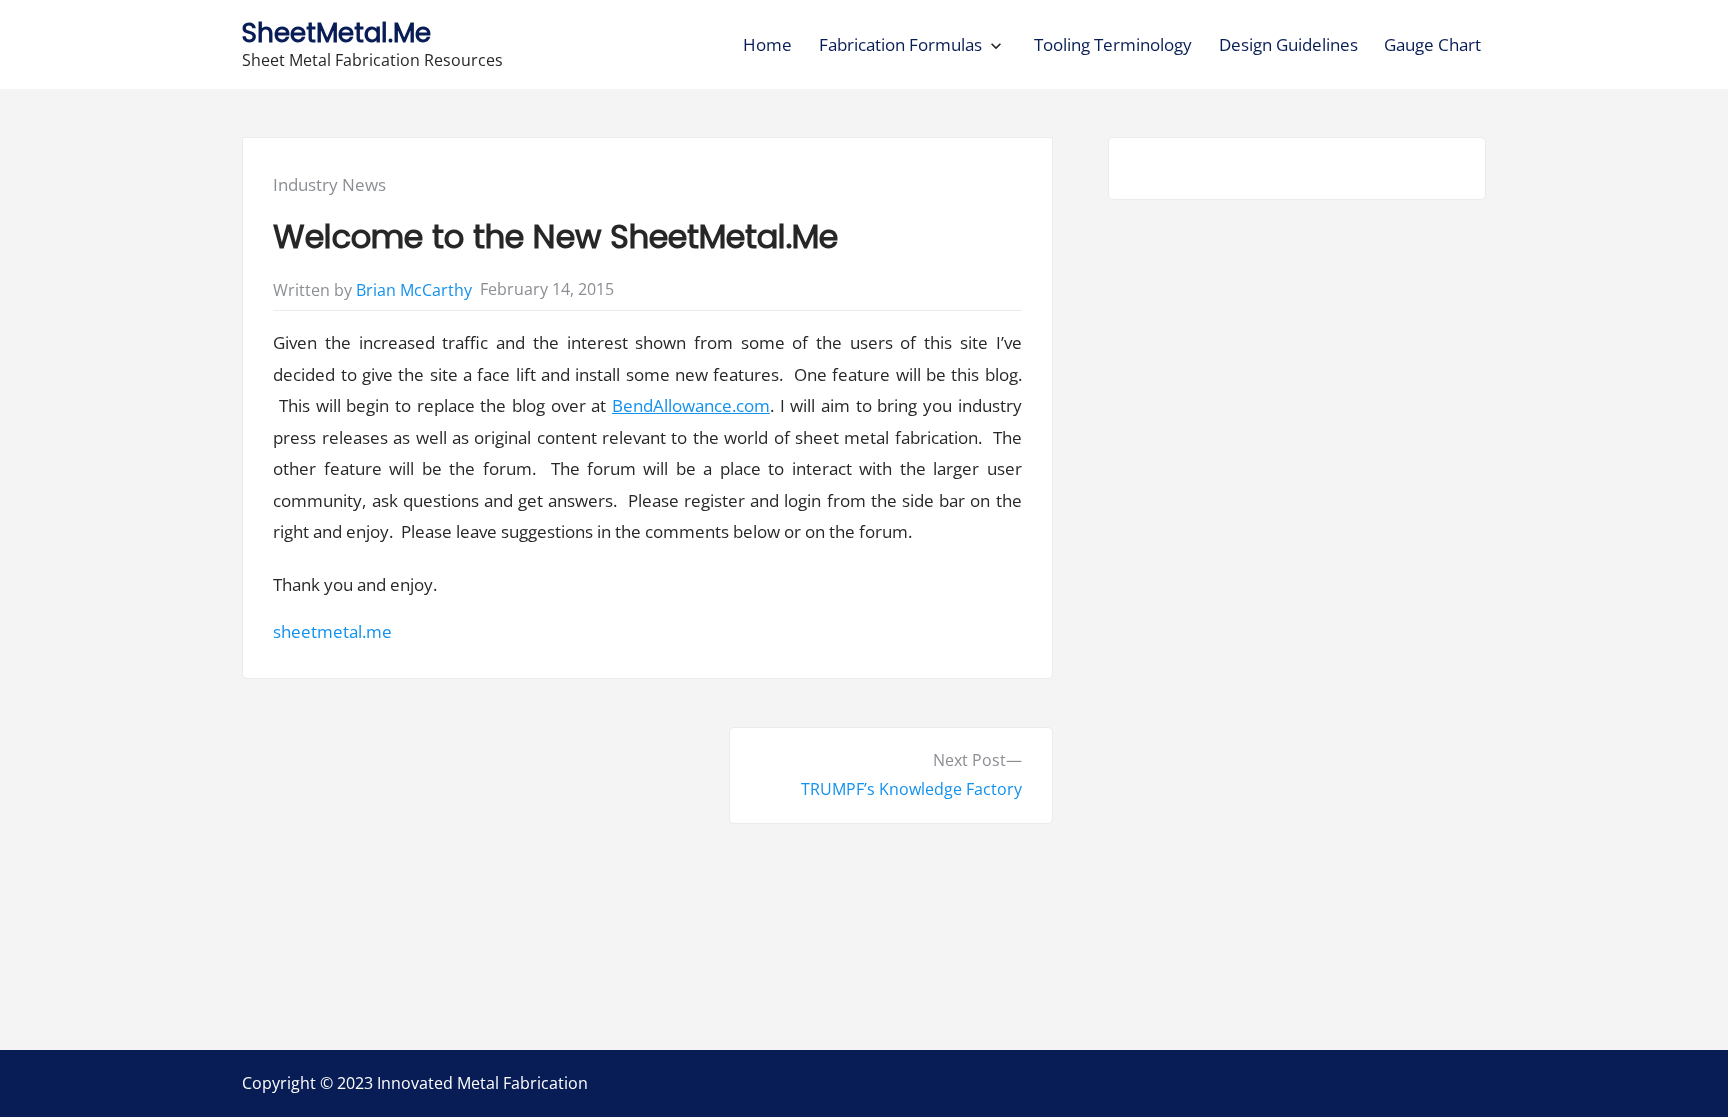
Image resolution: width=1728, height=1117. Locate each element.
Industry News (329, 184)
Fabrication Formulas (900, 44)
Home (767, 44)
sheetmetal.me (332, 631)
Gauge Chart (1432, 44)
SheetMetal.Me (336, 32)
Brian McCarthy (414, 290)
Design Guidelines (1288, 44)
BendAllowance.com (691, 405)
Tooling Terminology (1113, 44)
